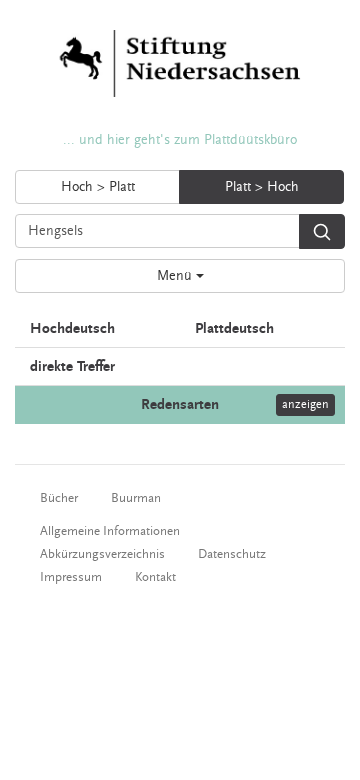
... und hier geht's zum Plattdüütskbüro (180, 140)
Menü (176, 276)
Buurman (136, 498)
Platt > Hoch (262, 187)
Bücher (59, 498)
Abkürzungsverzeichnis (102, 554)
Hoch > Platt (98, 187)
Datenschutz (232, 554)
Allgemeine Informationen (110, 531)
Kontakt (155, 577)
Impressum (71, 577)
